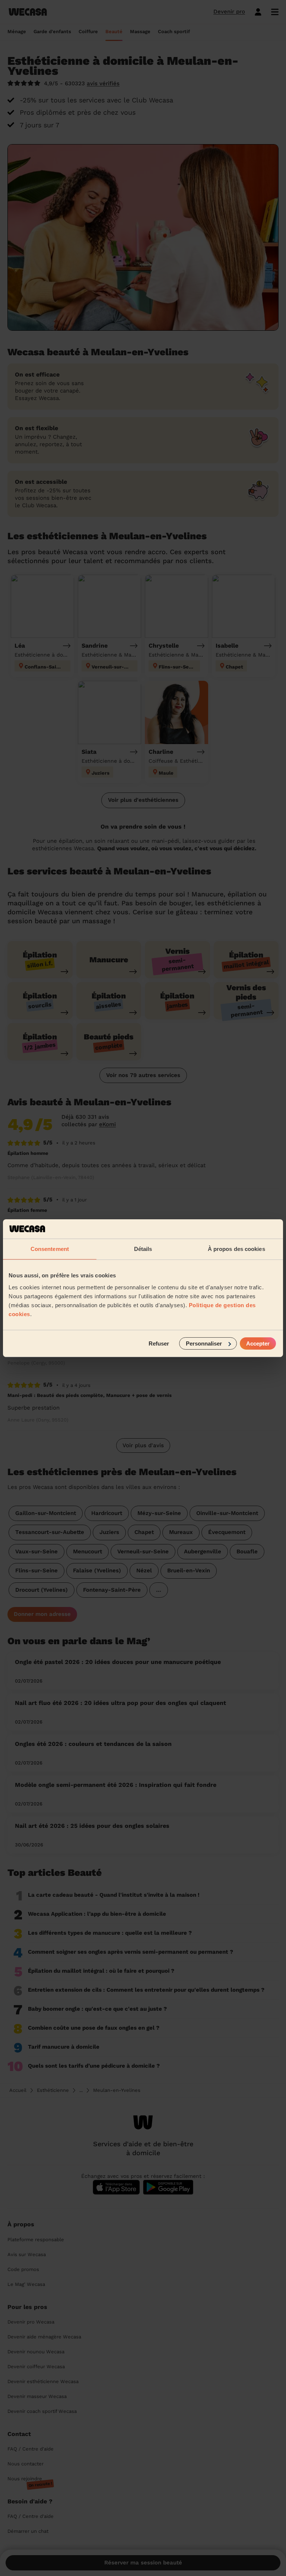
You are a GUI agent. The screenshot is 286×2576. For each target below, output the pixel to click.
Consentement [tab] (50, 1249)
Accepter (258, 1343)
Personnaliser (204, 1343)
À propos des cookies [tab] (236, 1249)
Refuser (159, 1343)
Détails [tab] (143, 1249)
